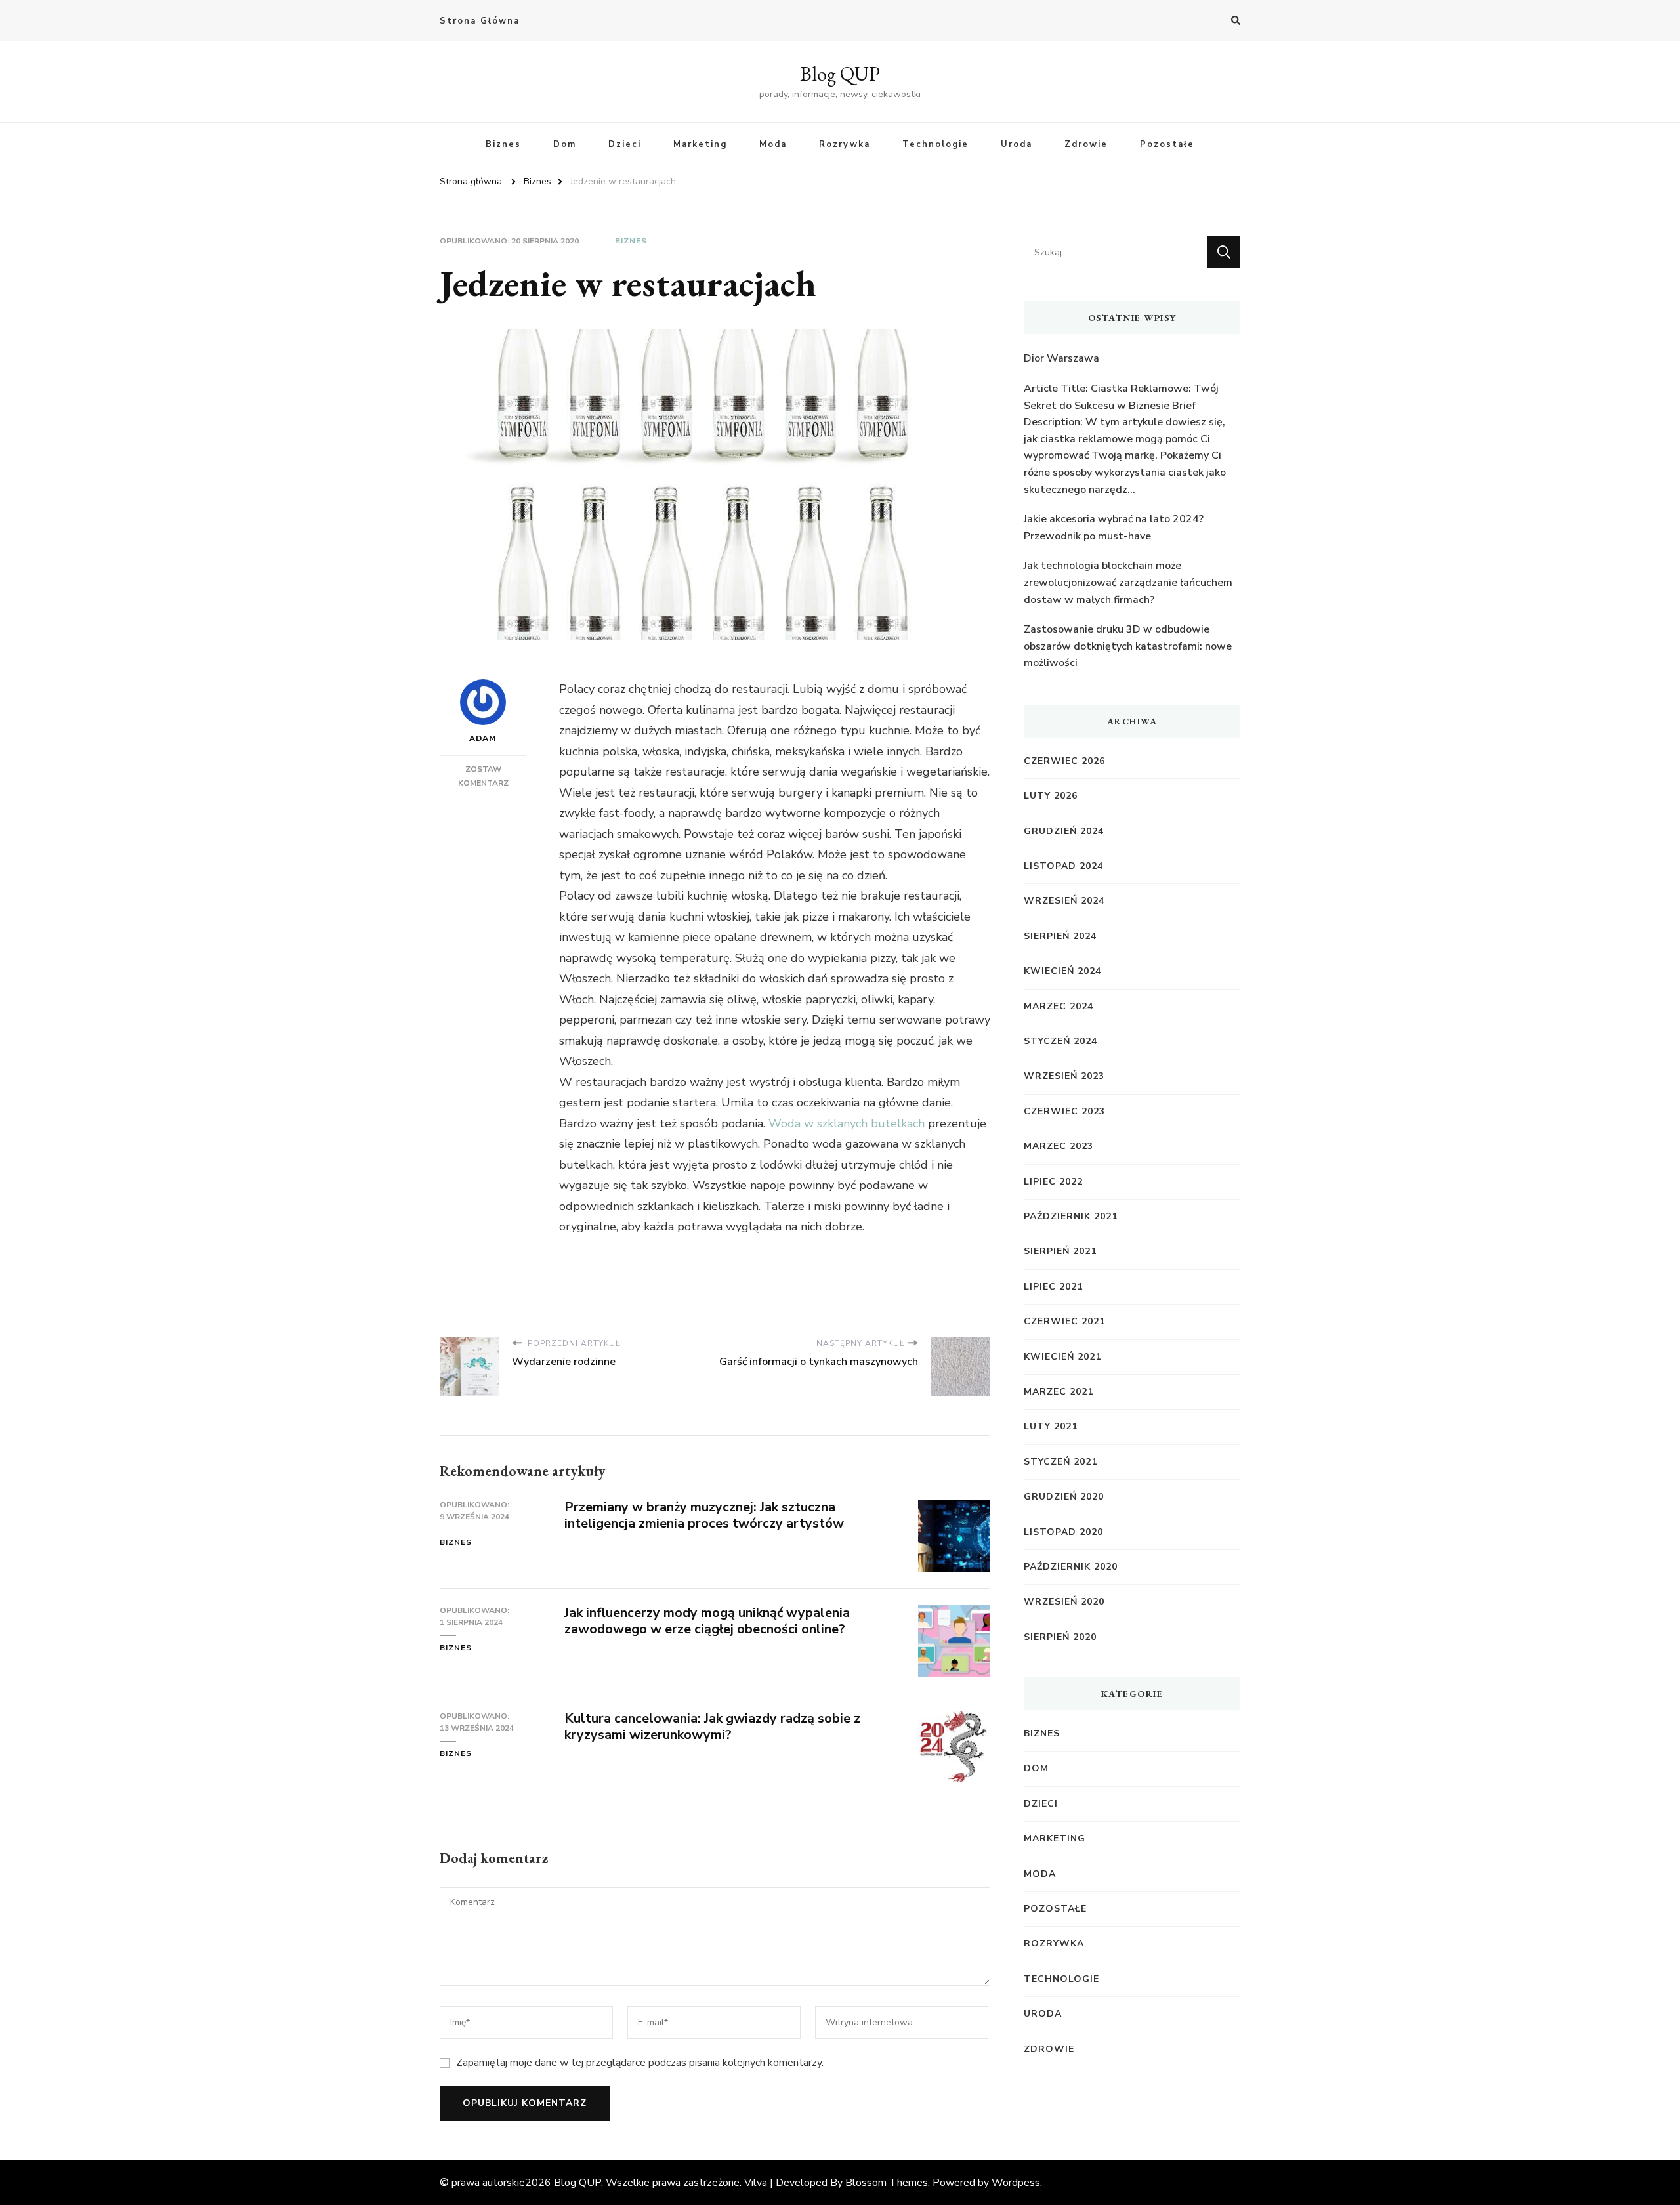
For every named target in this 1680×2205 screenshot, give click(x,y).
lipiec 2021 (1053, 1287)
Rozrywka (845, 144)
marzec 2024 (1059, 1006)
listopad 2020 (1063, 1532)
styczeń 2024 (1060, 1041)
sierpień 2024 (1060, 936)
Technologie (935, 144)
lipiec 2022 (1053, 1182)
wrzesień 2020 (1064, 1602)
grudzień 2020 (1064, 1497)
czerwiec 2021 (1064, 1321)
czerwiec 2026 (1064, 761)
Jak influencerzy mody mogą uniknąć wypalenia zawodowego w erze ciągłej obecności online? (707, 1621)
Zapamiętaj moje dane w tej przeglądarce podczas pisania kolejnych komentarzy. (640, 2063)
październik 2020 (1071, 1567)
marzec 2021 (1059, 1392)
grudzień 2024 (1064, 831)
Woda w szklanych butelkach (847, 1123)
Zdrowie (1086, 144)
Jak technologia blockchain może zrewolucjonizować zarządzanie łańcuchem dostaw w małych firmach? (1128, 582)
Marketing (700, 144)
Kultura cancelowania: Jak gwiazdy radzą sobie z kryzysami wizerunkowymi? (712, 1727)
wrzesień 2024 (1064, 901)
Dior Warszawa (1061, 358)
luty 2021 (1051, 1426)
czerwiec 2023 (1064, 1111)
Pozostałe (1167, 144)
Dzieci (625, 144)
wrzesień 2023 (1064, 1076)
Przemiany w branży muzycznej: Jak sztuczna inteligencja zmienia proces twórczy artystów (704, 1515)
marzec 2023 (1059, 1146)
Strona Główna (480, 21)
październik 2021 (1071, 1216)
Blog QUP (840, 74)
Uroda (1017, 144)
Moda (773, 144)
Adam (483, 738)
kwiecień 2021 (1062, 1357)
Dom (565, 144)
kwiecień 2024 (1062, 971)
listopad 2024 (1063, 866)
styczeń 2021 (1060, 1462)
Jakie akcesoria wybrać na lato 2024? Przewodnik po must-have (1114, 528)
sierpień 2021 (1060, 1251)
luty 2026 (1051, 796)
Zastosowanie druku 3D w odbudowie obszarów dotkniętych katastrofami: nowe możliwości (1128, 646)
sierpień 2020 (1060, 1637)
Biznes (503, 144)
